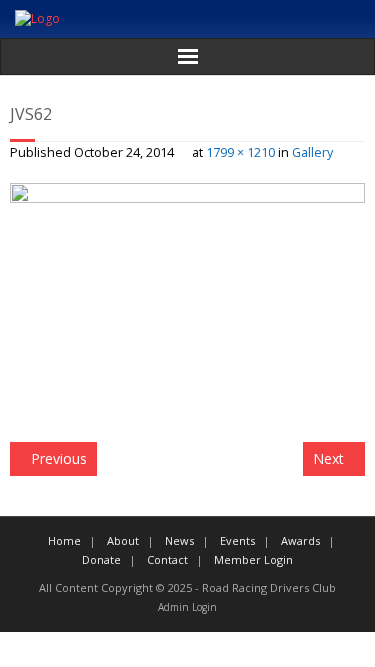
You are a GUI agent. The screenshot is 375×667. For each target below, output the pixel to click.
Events (237, 540)
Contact (167, 559)
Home (64, 540)
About (123, 540)
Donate (101, 559)
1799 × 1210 (240, 152)
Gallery (312, 152)
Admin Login (187, 607)
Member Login (253, 559)
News (179, 540)
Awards (300, 540)
